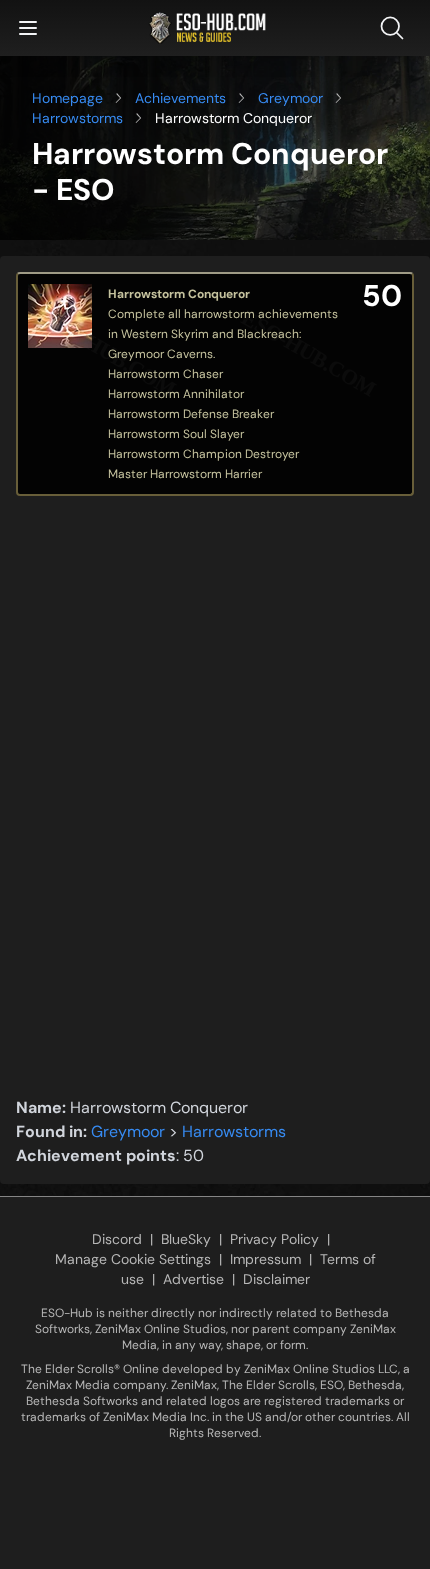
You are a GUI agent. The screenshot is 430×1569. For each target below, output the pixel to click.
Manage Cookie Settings (133, 1259)
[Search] (396, 28)
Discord (117, 1239)
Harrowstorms (77, 118)
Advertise (193, 1279)
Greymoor (290, 98)
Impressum (265, 1259)
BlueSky (186, 1239)
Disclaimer (276, 1279)
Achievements (180, 98)
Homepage (67, 98)
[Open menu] (28, 28)
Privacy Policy (274, 1239)
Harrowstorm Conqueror (179, 294)
